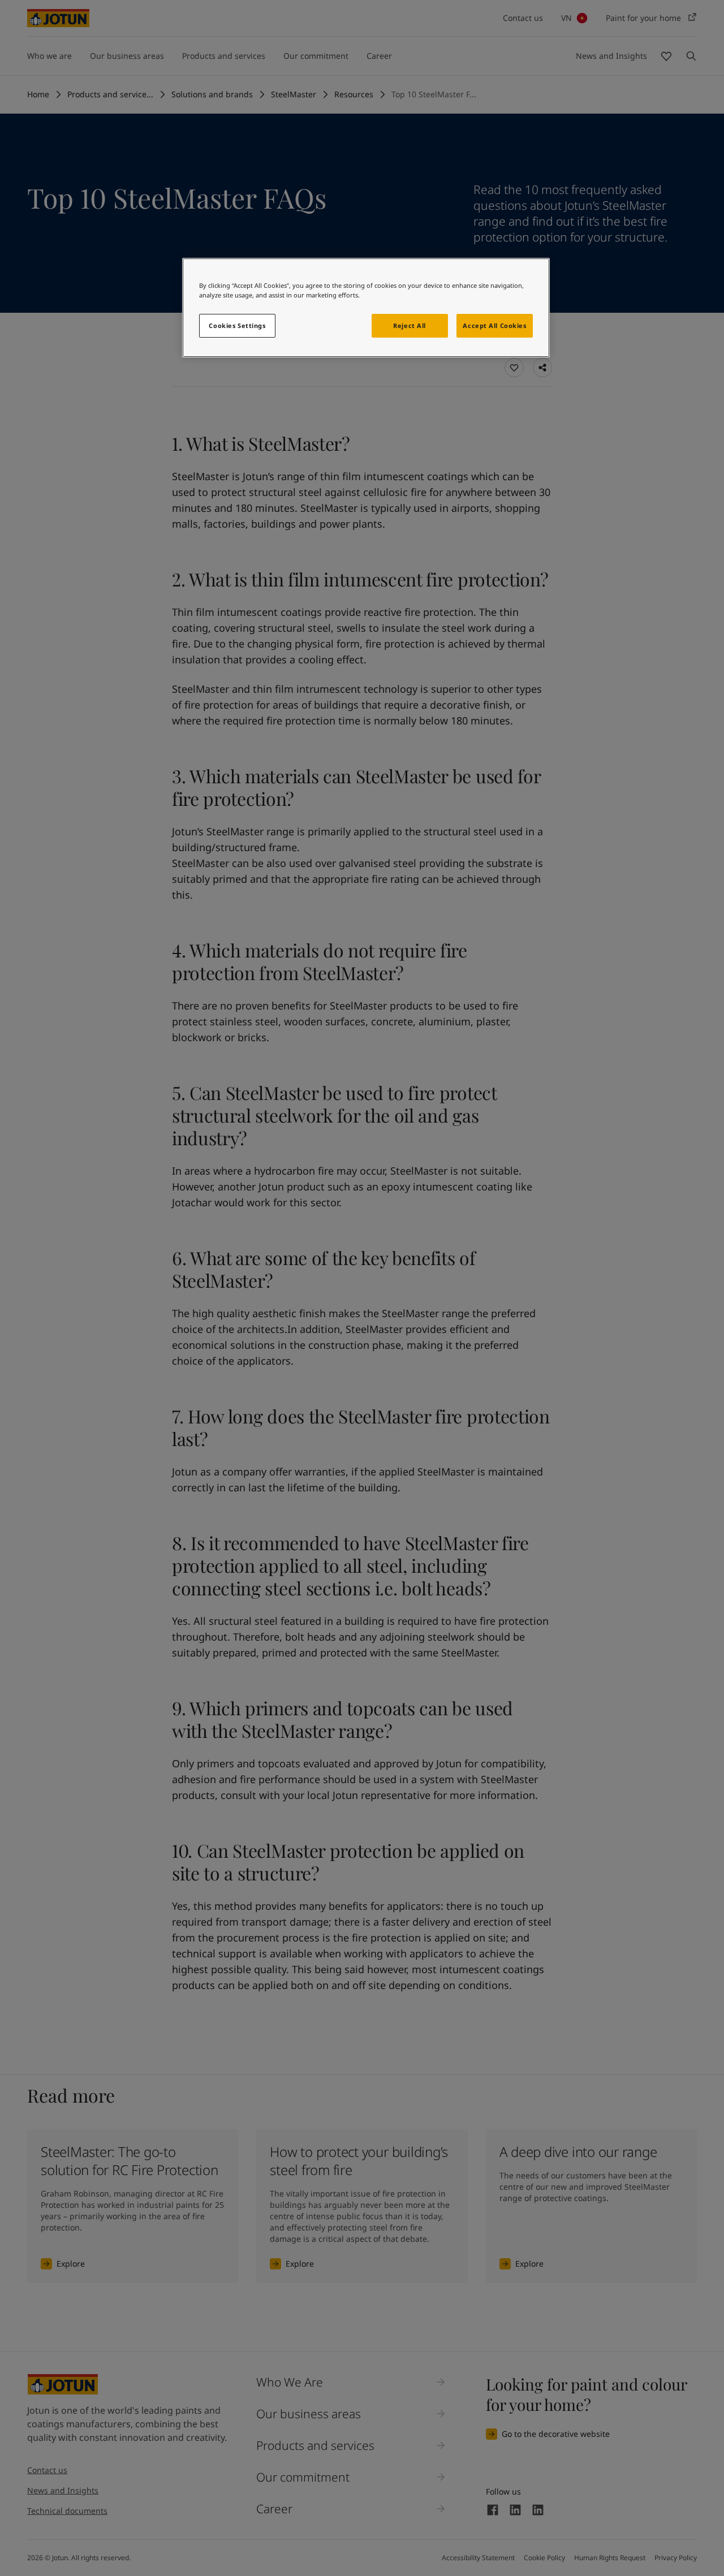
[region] (366, 308)
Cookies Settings (237, 325)
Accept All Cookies (494, 325)
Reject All (410, 325)
